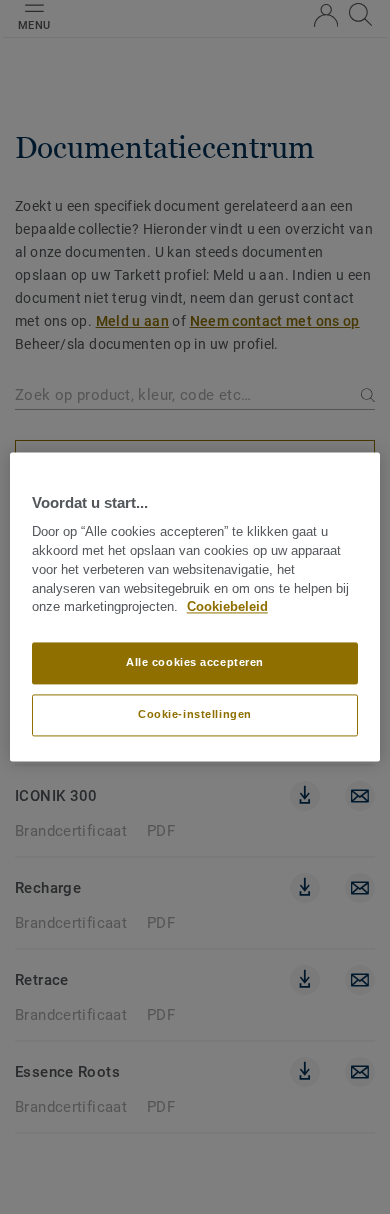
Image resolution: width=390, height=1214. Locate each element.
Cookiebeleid (227, 608)
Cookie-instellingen (195, 715)
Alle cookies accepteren (195, 663)
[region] (195, 606)
